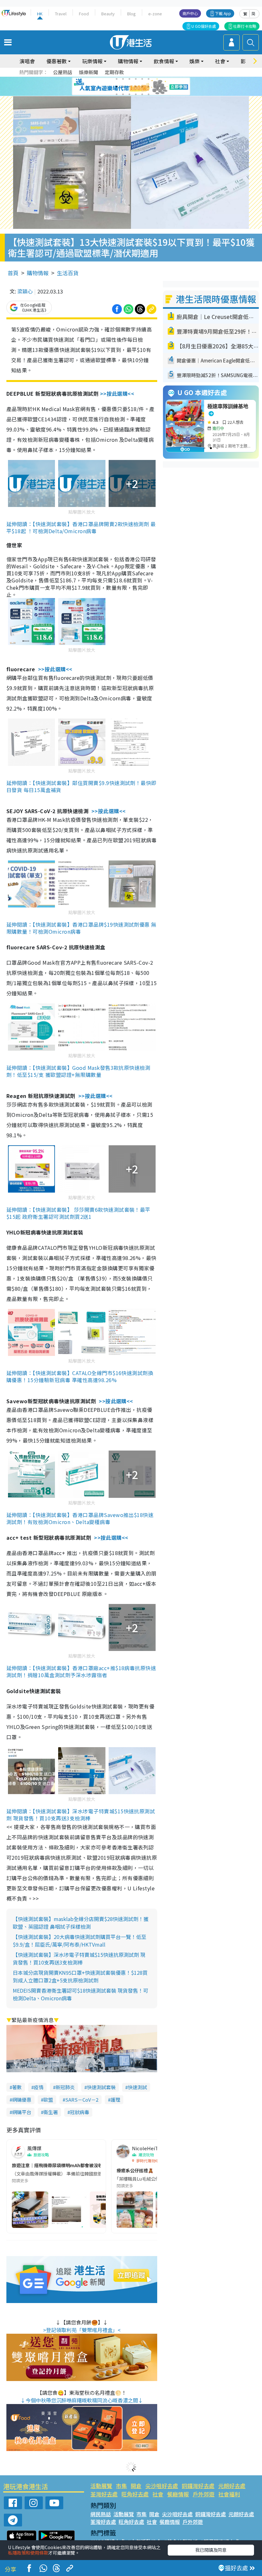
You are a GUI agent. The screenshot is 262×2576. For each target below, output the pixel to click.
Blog (131, 14)
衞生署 (51, 2112)
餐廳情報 (178, 2494)
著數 (17, 2087)
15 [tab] (129, 94)
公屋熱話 (63, 72)
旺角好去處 (135, 2494)
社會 (158, 2494)
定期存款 (114, 72)
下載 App (223, 13)
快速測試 (137, 2087)
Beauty (108, 14)
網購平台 (22, 2112)
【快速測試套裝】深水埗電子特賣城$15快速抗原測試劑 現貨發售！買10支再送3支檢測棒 (79, 1958)
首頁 (13, 273)
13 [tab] (117, 94)
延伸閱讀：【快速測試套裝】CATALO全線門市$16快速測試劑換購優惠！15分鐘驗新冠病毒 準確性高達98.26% (80, 1376)
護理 (115, 2100)
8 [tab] (123, 87)
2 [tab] (123, 79)
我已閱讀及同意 (211, 2550)
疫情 (39, 2087)
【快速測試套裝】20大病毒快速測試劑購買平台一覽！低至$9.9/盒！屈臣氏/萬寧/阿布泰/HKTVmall (80, 1941)
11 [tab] (142, 87)
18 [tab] (149, 94)
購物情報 (38, 273)
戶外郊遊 (204, 2494)
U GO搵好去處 (204, 26)
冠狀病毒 (80, 2112)
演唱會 (27, 61)
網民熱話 (101, 2514)
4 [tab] (136, 79)
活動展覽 (101, 2486)
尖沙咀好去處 (162, 2486)
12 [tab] (149, 87)
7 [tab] (117, 87)
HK (40, 14)
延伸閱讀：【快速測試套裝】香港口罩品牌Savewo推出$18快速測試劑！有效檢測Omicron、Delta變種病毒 (80, 1518)
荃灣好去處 (104, 2494)
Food (84, 14)
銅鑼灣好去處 (198, 2486)
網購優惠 (22, 2100)
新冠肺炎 (65, 2087)
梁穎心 (25, 291)
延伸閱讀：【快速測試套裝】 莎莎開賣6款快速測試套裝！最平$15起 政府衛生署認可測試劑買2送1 (78, 1213)
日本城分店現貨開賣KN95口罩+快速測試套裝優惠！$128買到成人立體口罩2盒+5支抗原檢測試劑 (80, 1976)
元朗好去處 (232, 2486)
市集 (121, 2486)
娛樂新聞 (89, 72)
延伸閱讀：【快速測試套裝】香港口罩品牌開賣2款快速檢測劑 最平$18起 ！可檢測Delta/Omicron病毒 (81, 527)
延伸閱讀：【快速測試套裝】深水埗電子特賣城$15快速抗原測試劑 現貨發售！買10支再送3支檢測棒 (81, 1815)
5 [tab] (142, 79)
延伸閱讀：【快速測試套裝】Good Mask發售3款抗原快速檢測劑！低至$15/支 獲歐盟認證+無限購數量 (78, 1071)
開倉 (136, 2486)
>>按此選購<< (117, 393)
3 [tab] (129, 79)
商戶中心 (190, 13)
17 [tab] (142, 94)
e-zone (155, 14)
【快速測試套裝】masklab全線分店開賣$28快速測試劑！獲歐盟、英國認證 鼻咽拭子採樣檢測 (81, 1923)
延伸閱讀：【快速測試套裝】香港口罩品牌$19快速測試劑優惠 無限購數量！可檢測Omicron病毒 (81, 928)
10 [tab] (136, 87)
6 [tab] (149, 79)
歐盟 (48, 2100)
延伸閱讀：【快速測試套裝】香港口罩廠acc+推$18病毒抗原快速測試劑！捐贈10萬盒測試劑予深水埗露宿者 (81, 1671)
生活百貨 (68, 273)
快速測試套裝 (101, 2087)
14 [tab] (123, 94)
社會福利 (229, 2494)
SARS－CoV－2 (82, 2100)
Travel (61, 14)
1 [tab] (117, 79)
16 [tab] (136, 94)
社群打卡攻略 (245, 26)
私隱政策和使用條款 (28, 2553)
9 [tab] (129, 87)
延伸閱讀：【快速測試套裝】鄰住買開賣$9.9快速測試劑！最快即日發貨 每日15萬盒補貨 (81, 786)
